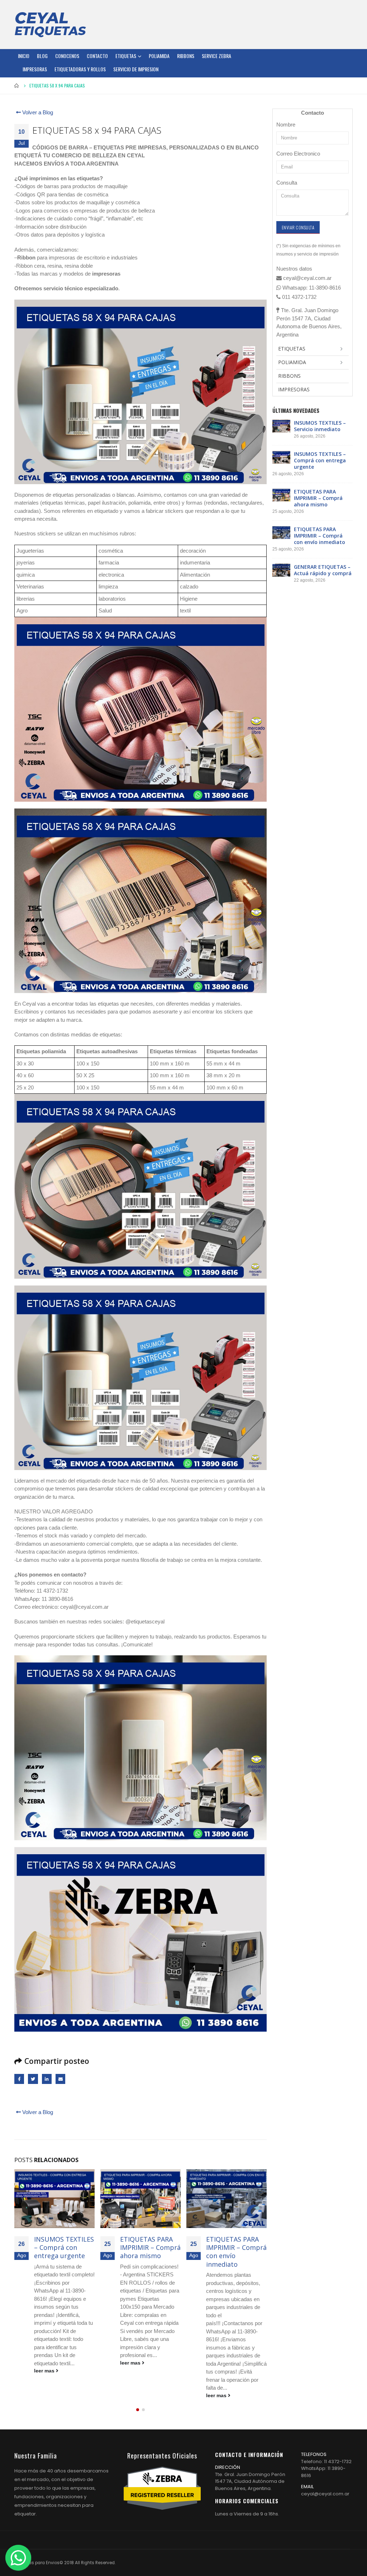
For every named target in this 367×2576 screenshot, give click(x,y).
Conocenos (67, 56)
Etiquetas (126, 56)
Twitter (33, 2079)
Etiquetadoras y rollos (80, 69)
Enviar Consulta (298, 227)
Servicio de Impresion (136, 69)
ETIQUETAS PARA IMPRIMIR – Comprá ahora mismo (64, 2248)
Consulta (287, 183)
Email (60, 2079)
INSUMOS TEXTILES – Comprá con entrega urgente (320, 460)
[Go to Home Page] (17, 86)
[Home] (50, 24)
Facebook (19, 2079)
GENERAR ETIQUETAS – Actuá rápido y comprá (236, 2248)
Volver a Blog (37, 112)
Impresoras (35, 69)
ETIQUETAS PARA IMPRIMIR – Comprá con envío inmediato (150, 2252)
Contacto (97, 56)
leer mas (45, 2363)
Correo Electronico (298, 154)
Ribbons (186, 56)
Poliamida (159, 56)
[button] (138, 2410)
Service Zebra (216, 56)
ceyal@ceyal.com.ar (325, 2494)
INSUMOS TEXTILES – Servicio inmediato (320, 426)
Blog (42, 56)
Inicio (24, 56)
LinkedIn (47, 2079)
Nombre (286, 125)
